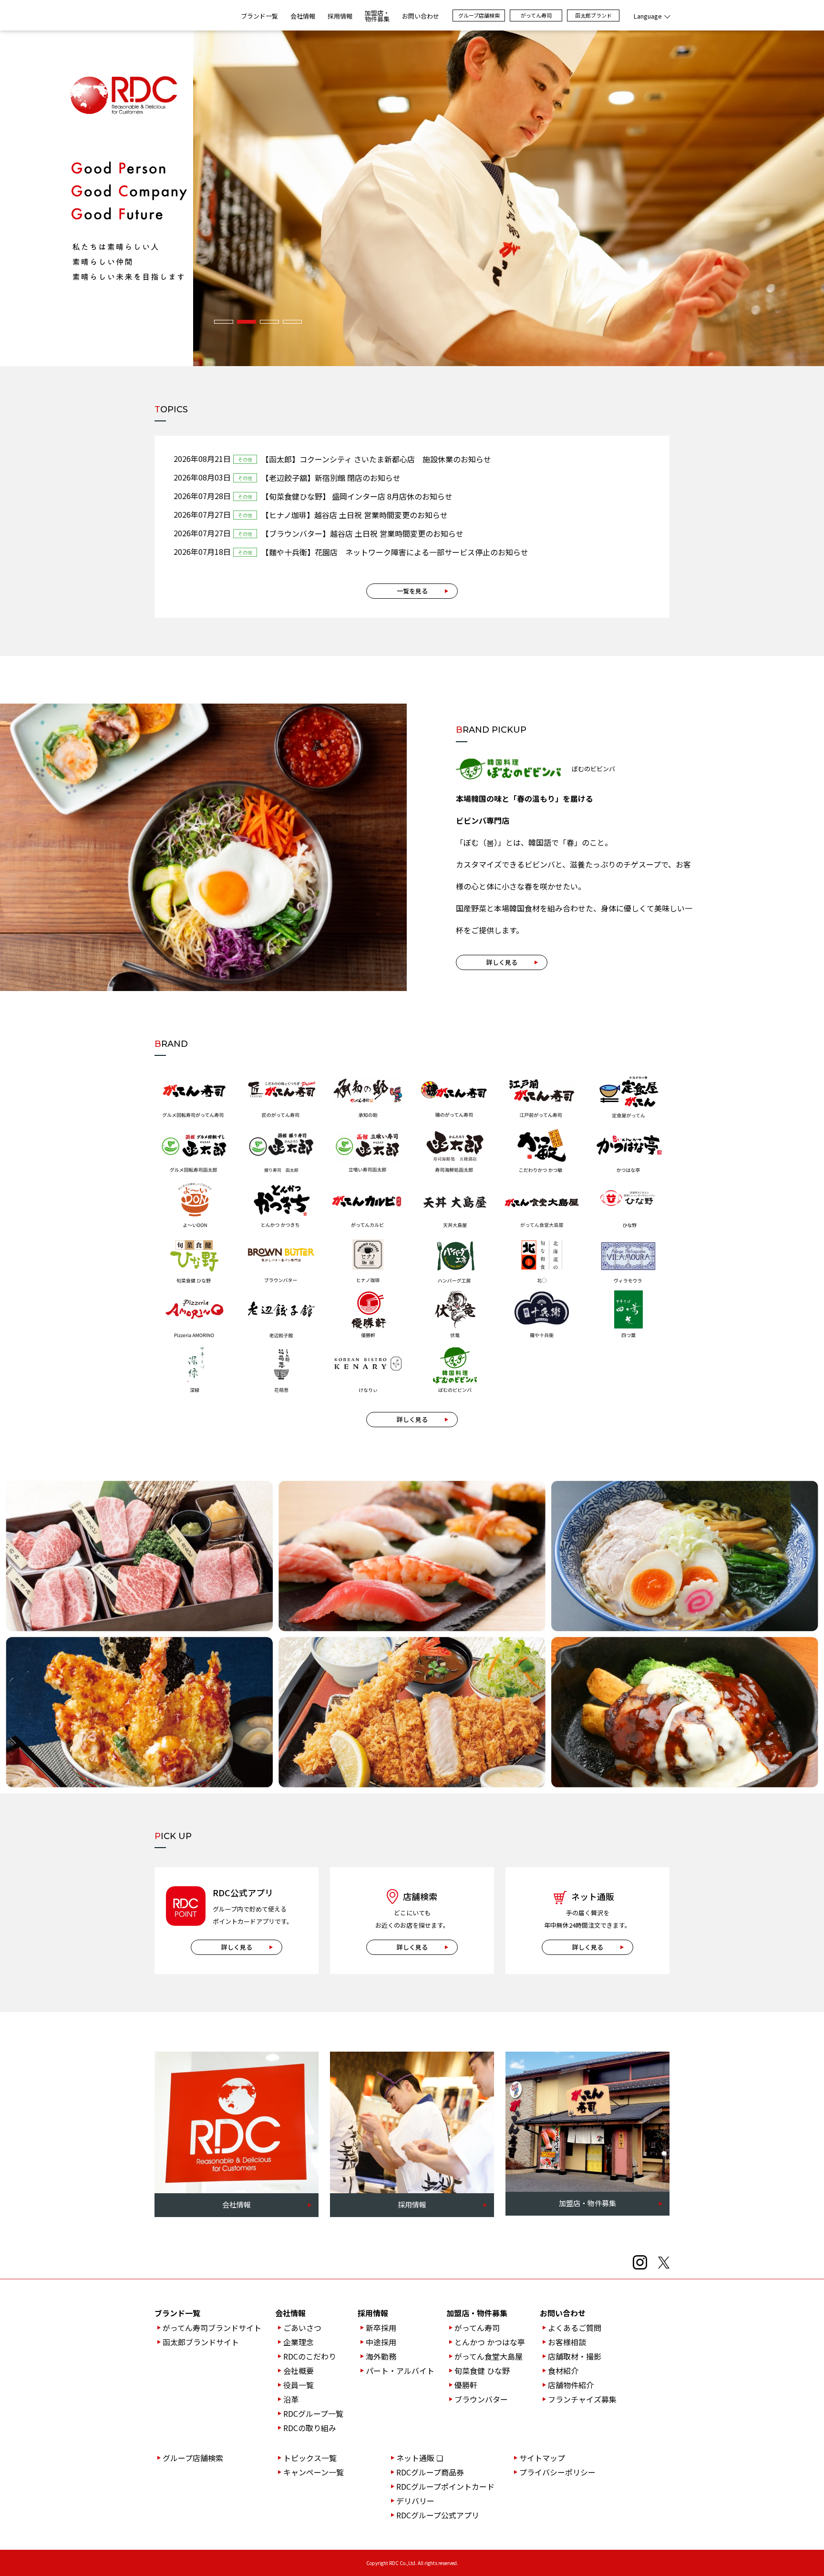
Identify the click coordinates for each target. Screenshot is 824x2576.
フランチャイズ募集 (582, 2399)
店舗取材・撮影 (575, 2356)
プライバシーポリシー (557, 2472)
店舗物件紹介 (571, 2385)
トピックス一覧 (310, 2458)
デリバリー (415, 2501)
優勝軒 (466, 2385)
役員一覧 (299, 2385)
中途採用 (381, 2342)
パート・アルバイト (400, 2371)
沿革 (291, 2399)
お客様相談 (567, 2342)
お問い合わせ (563, 2313)
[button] (224, 322)
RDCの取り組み (310, 2428)
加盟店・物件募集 (477, 2313)
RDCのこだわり (310, 2356)
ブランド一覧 (259, 16)
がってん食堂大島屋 (489, 2356)
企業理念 (299, 2342)
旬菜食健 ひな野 (482, 2371)
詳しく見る (502, 962)
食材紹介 (563, 2371)
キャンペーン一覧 (314, 2472)
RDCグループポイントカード (445, 2486)
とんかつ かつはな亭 (490, 2342)
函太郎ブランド (593, 15)
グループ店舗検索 (479, 15)
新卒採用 (381, 2328)
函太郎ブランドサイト (201, 2342)
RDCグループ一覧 (313, 2413)
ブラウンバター (481, 2399)
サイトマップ (542, 2458)
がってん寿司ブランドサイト (212, 2328)
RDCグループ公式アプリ (438, 2515)
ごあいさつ (302, 2328)
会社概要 (299, 2371)
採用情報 (373, 2313)
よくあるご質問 (575, 2328)
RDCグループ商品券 (430, 2472)
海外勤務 (381, 2356)
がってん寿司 (536, 15)
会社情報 (290, 2313)
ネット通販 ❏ (420, 2458)
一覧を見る (412, 591)
